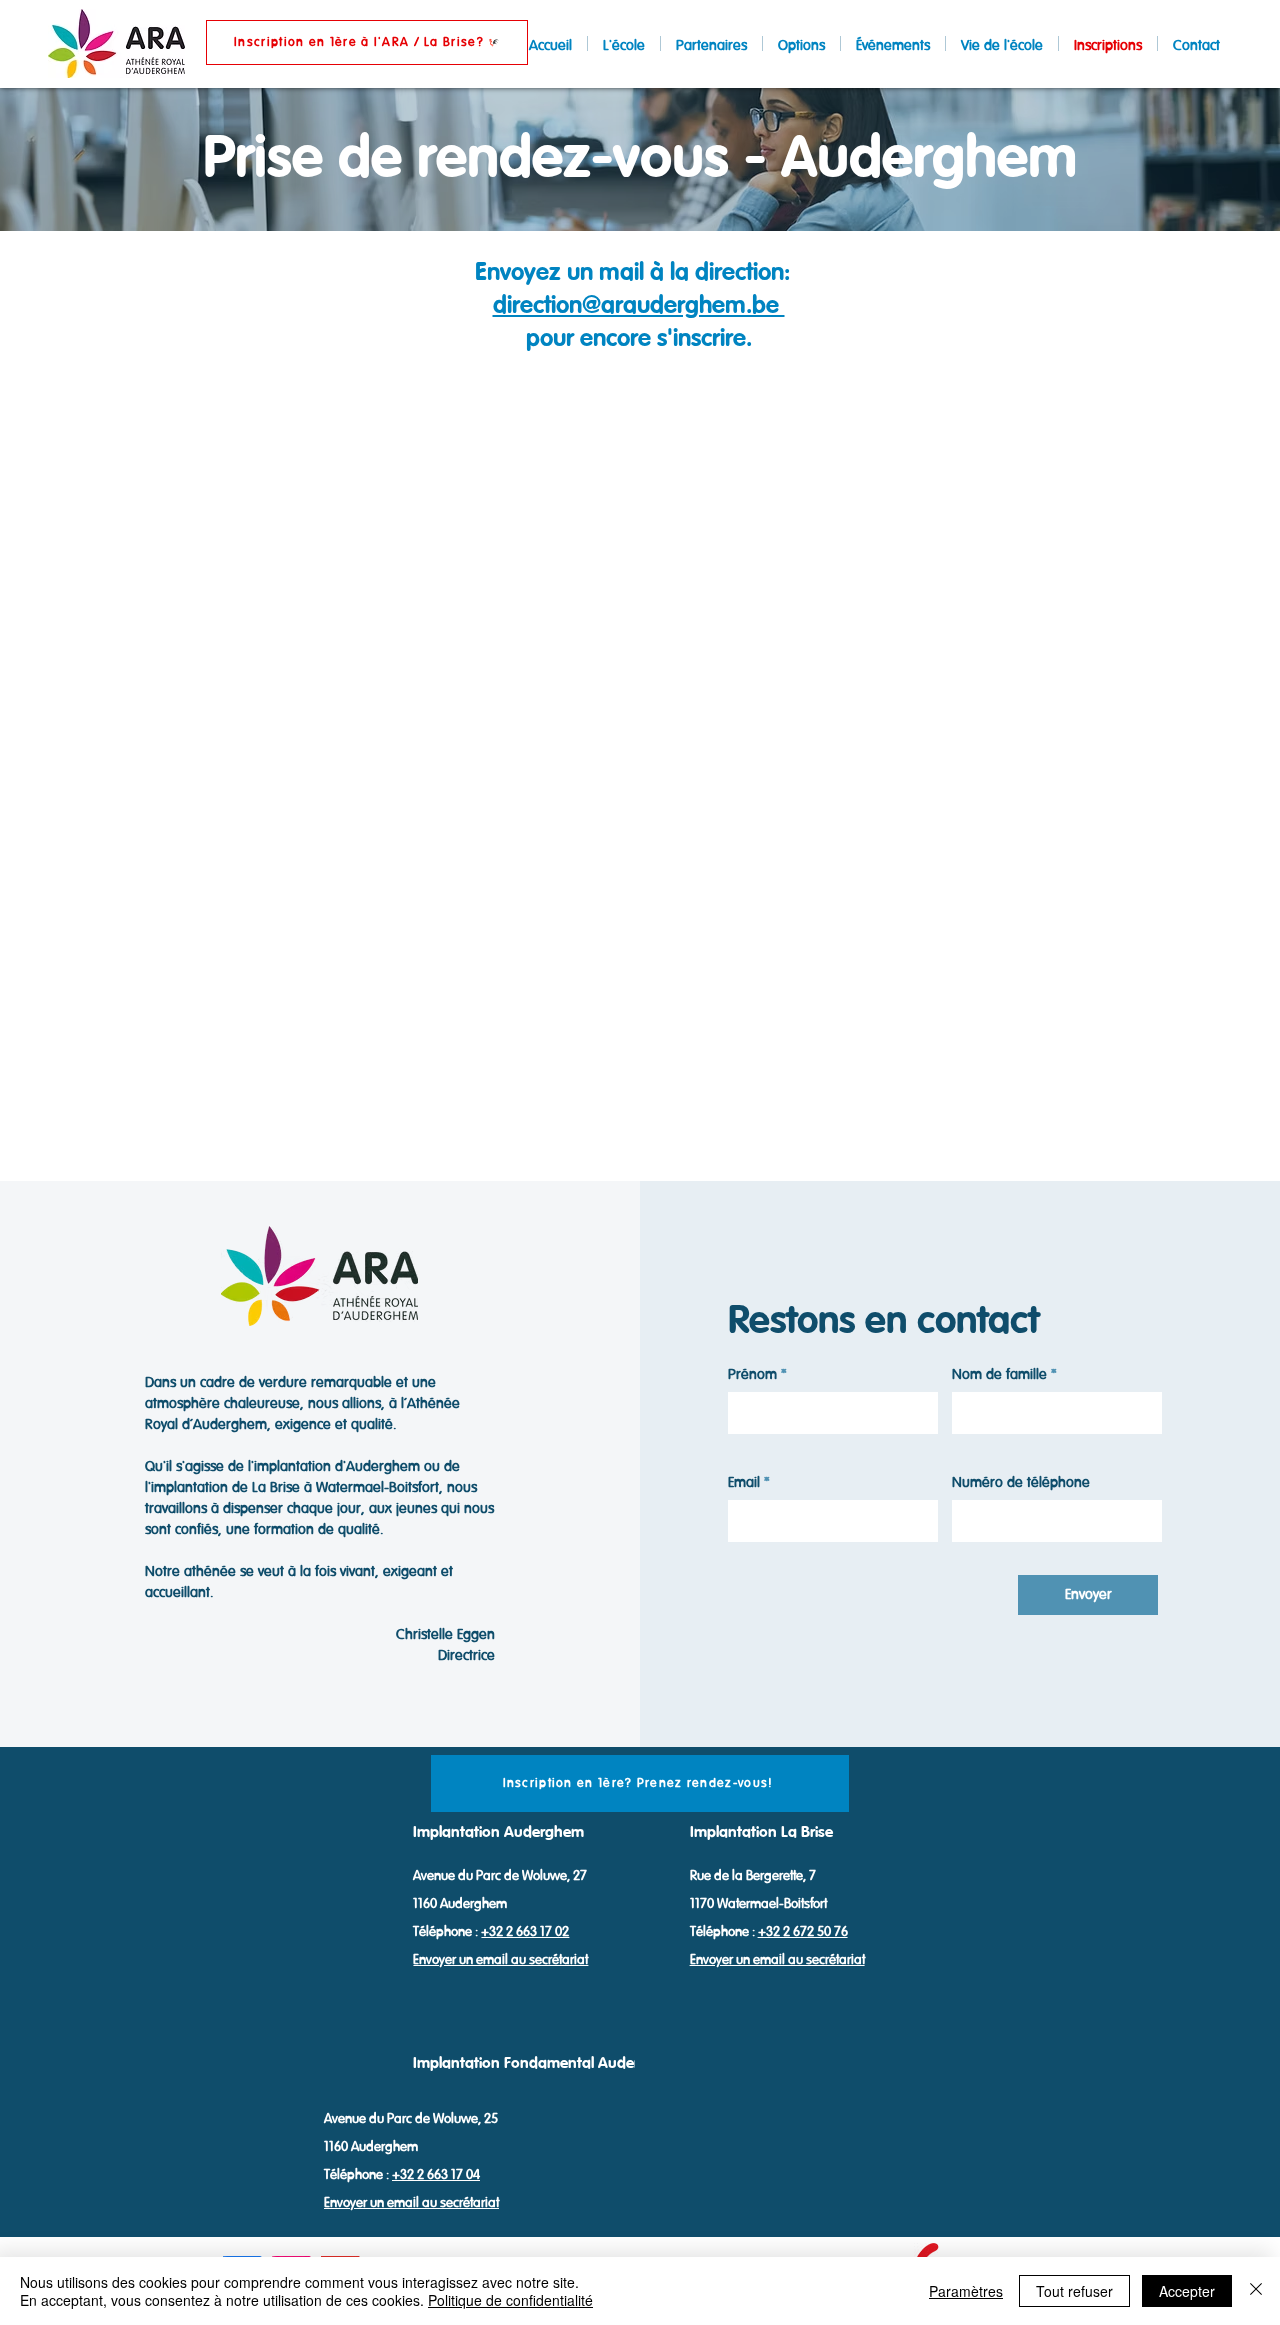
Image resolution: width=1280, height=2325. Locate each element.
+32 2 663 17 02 (525, 1931)
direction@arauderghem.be (639, 305)
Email (744, 1483)
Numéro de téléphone (1021, 1483)
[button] (367, 42)
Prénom (752, 1375)
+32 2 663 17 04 (436, 2174)
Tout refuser (1074, 2291)
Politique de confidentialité (510, 2300)
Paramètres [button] (966, 2291)
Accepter (1187, 2291)
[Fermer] (1256, 2291)
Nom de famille (999, 1375)
